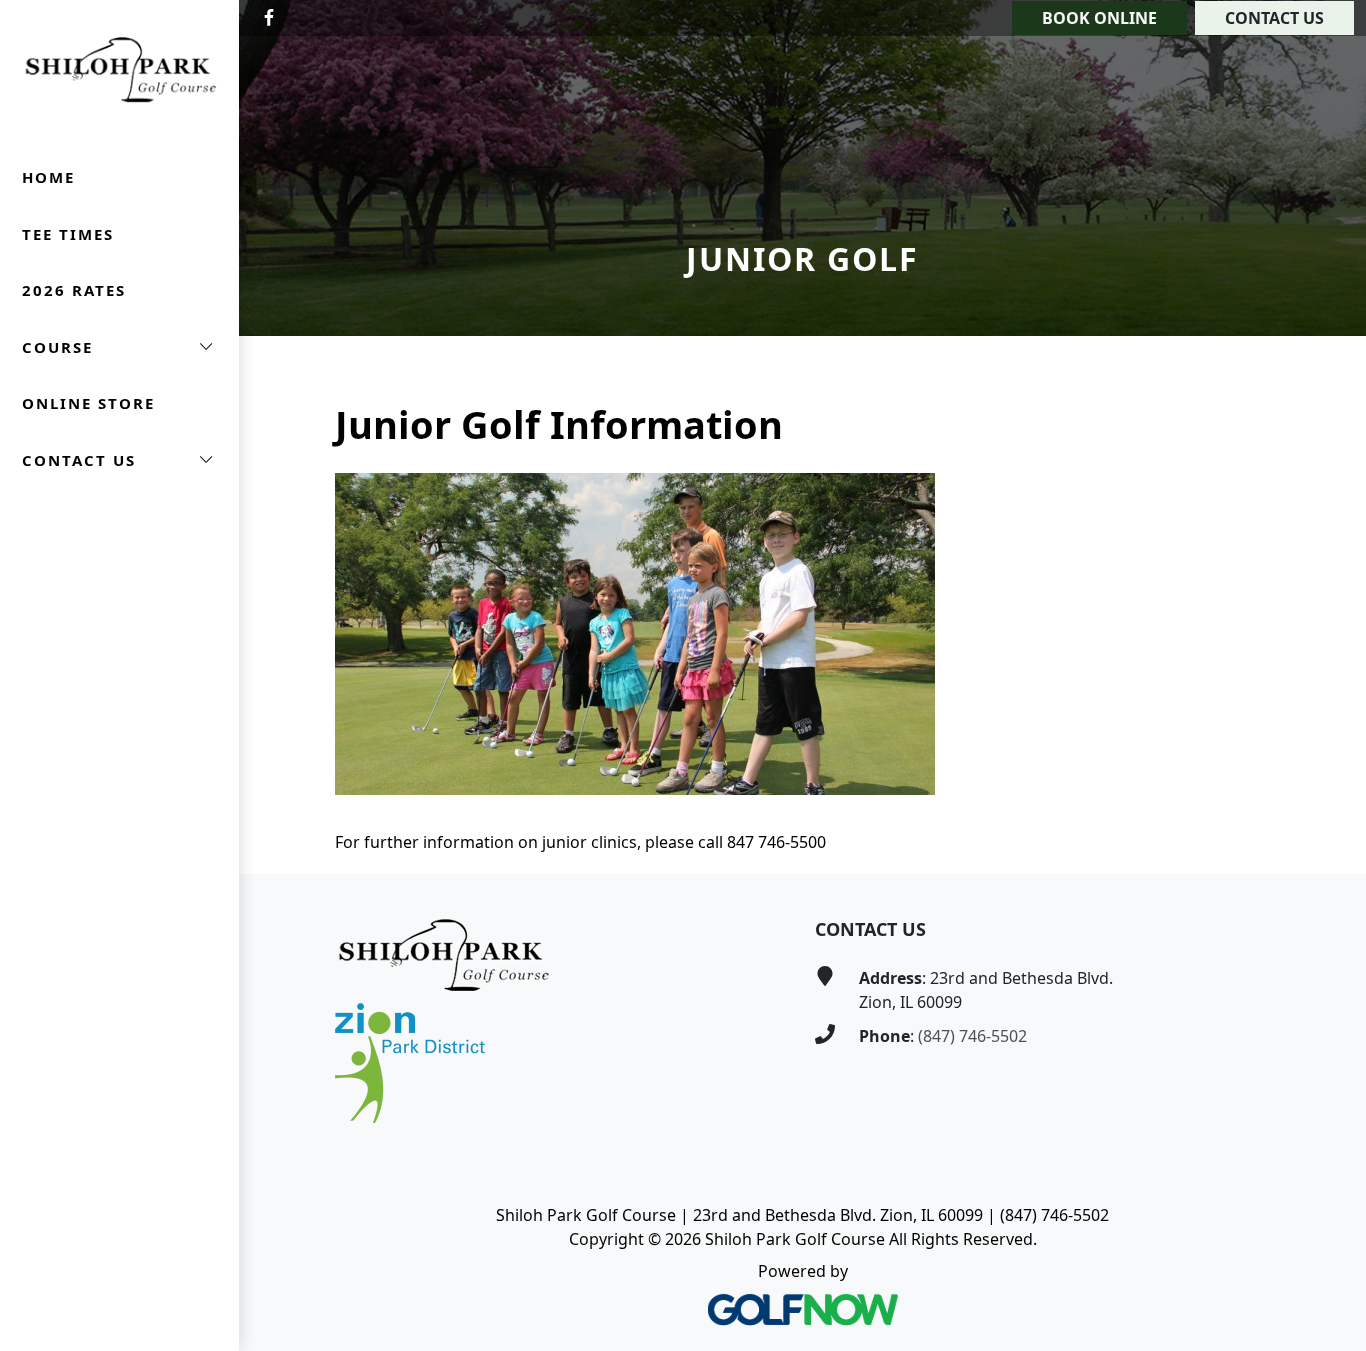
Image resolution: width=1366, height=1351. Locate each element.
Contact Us (1274, 18)
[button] (119, 347)
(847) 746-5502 (972, 1036)
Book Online (1099, 18)
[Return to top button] (1327, 836)
